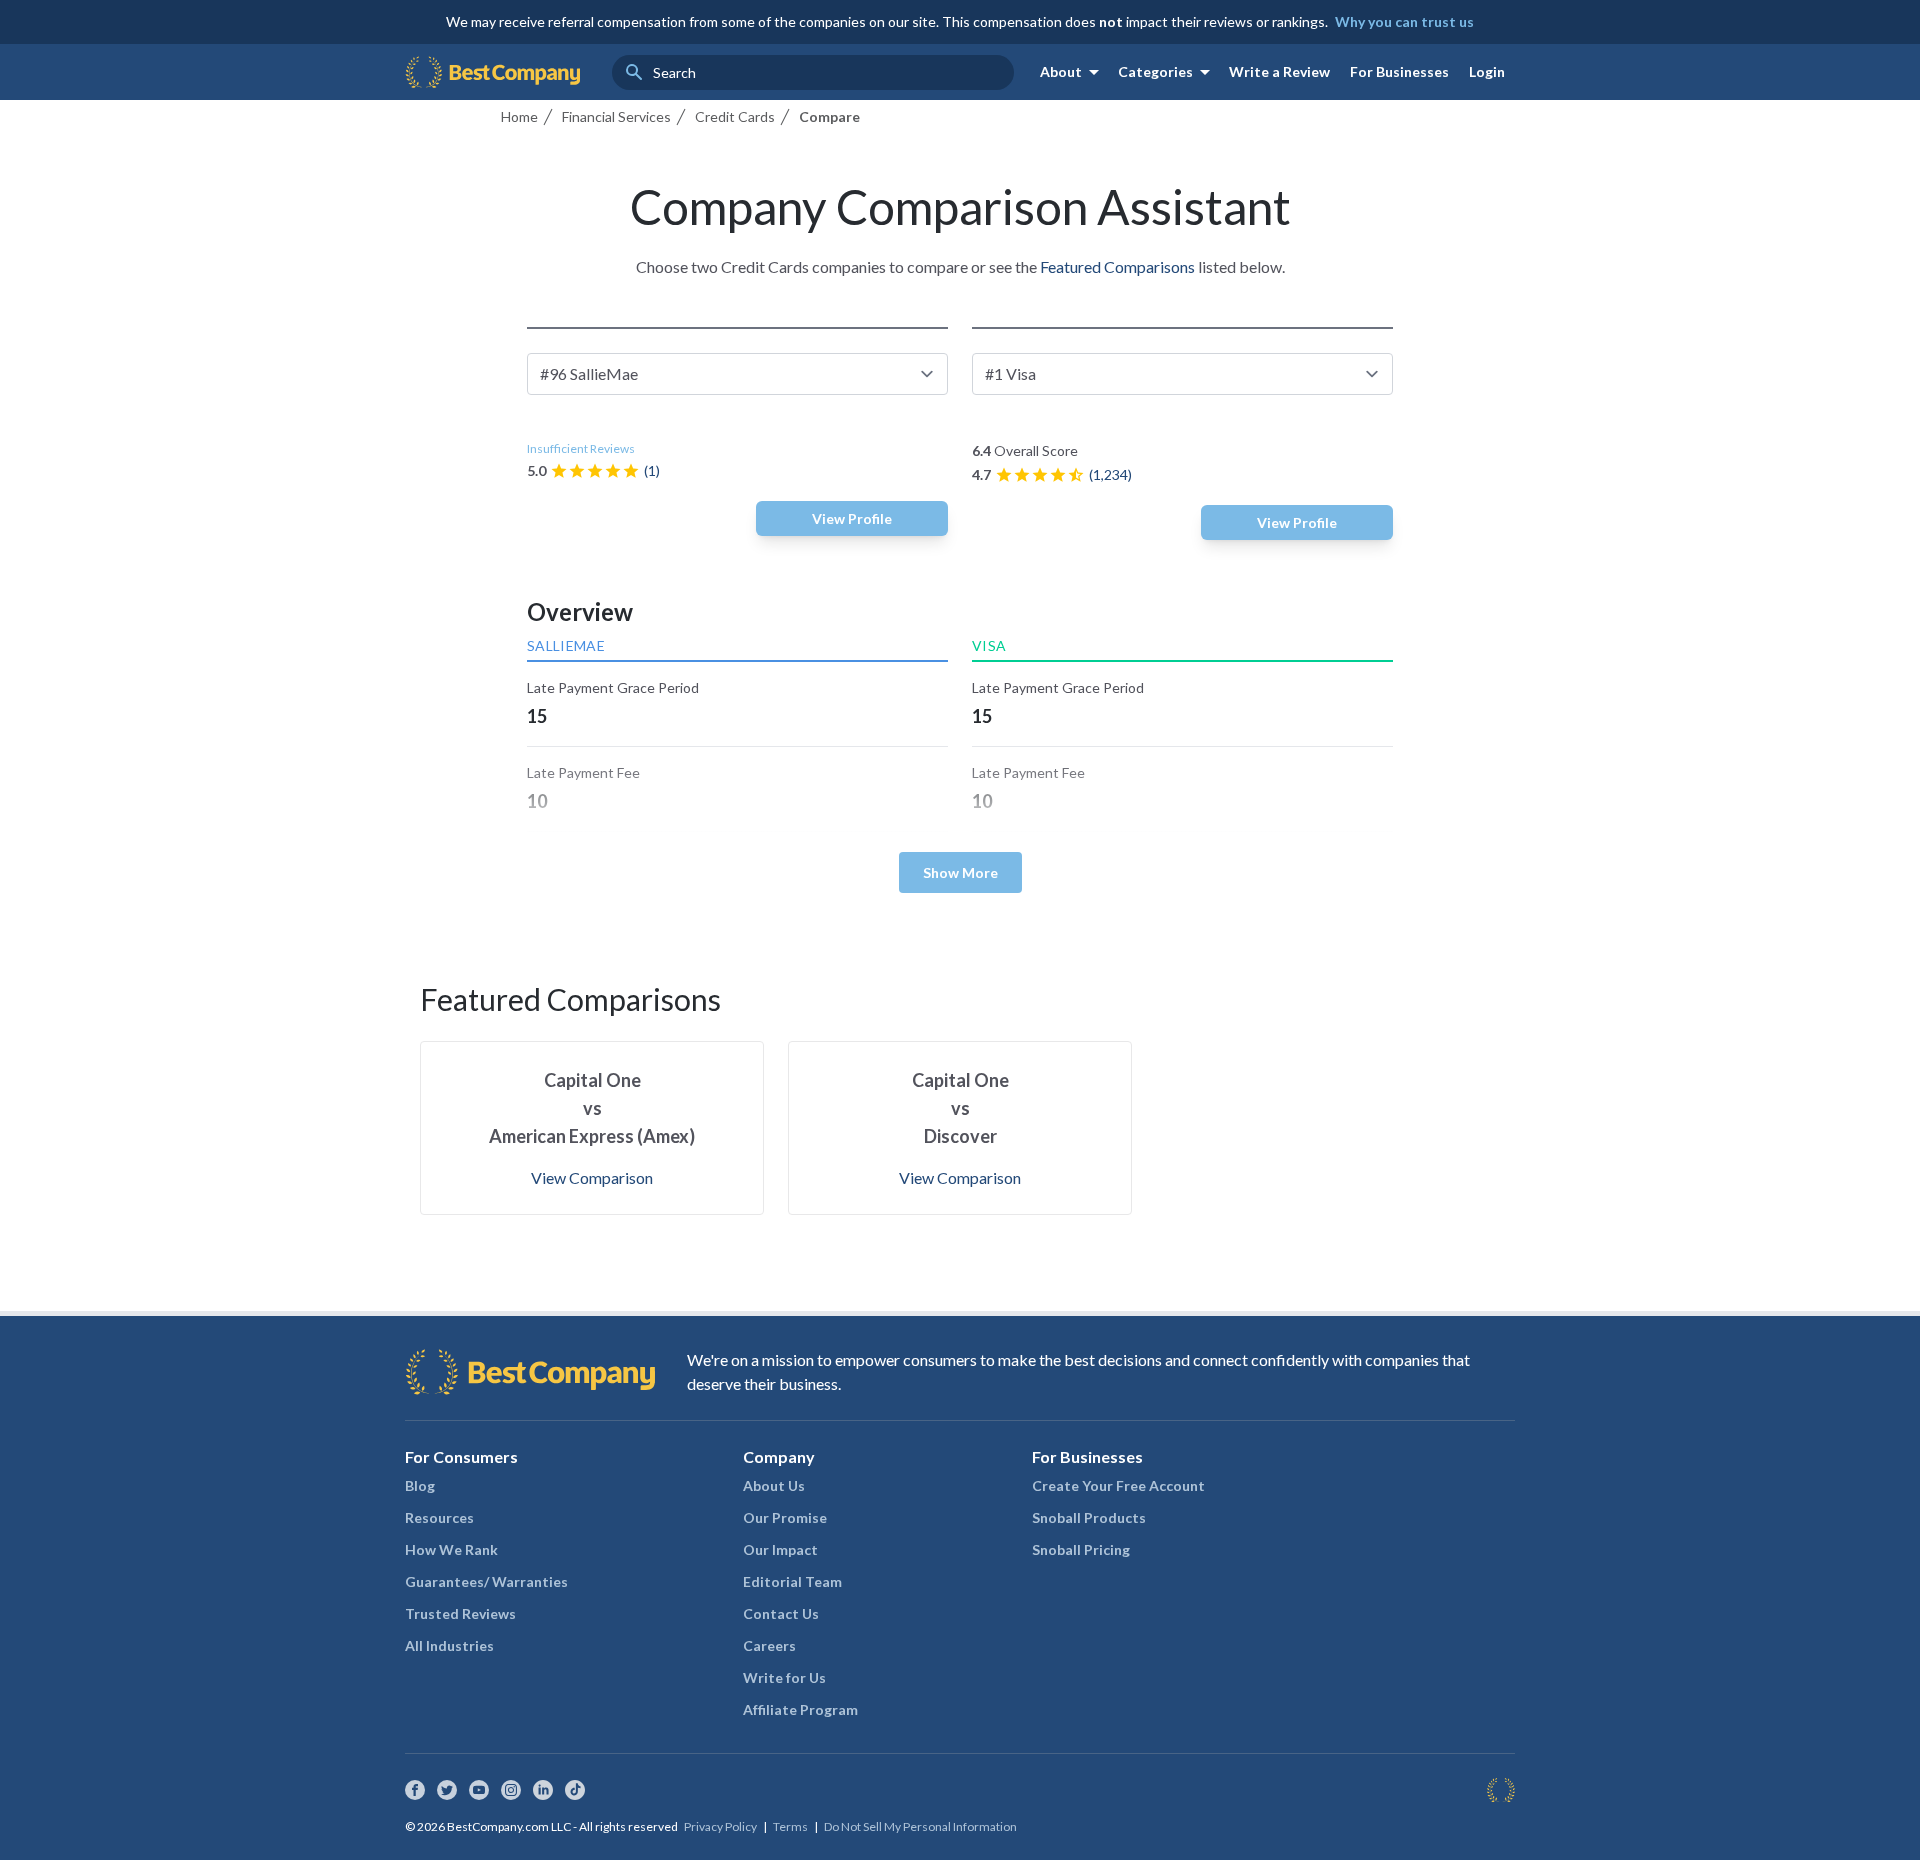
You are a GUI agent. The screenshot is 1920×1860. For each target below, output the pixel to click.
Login (1487, 71)
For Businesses (1399, 71)
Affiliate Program (800, 1709)
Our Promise (785, 1517)
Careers (769, 1645)
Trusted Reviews (460, 1613)
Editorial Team (792, 1581)
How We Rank (451, 1549)
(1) (652, 470)
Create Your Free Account (1118, 1485)
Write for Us (784, 1677)
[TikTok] (575, 1790)
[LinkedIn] (543, 1790)
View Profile (852, 518)
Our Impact (780, 1549)
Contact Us (781, 1613)
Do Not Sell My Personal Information (920, 1826)
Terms (790, 1826)
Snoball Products (1089, 1517)
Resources (439, 1517)
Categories (1167, 72)
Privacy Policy (720, 1826)
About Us (774, 1485)
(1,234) (1110, 474)
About (1073, 72)
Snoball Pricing (1081, 1549)
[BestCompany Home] (492, 72)
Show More (960, 872)
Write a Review (1279, 71)
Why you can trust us (1404, 21)
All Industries (449, 1645)
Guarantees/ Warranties (486, 1581)
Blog (420, 1485)
